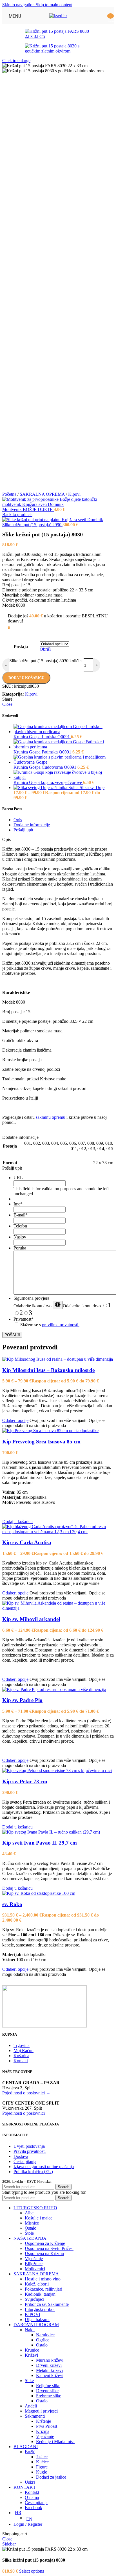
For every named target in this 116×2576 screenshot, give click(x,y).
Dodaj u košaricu (26, 678)
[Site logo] (58, 16)
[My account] (99, 16)
